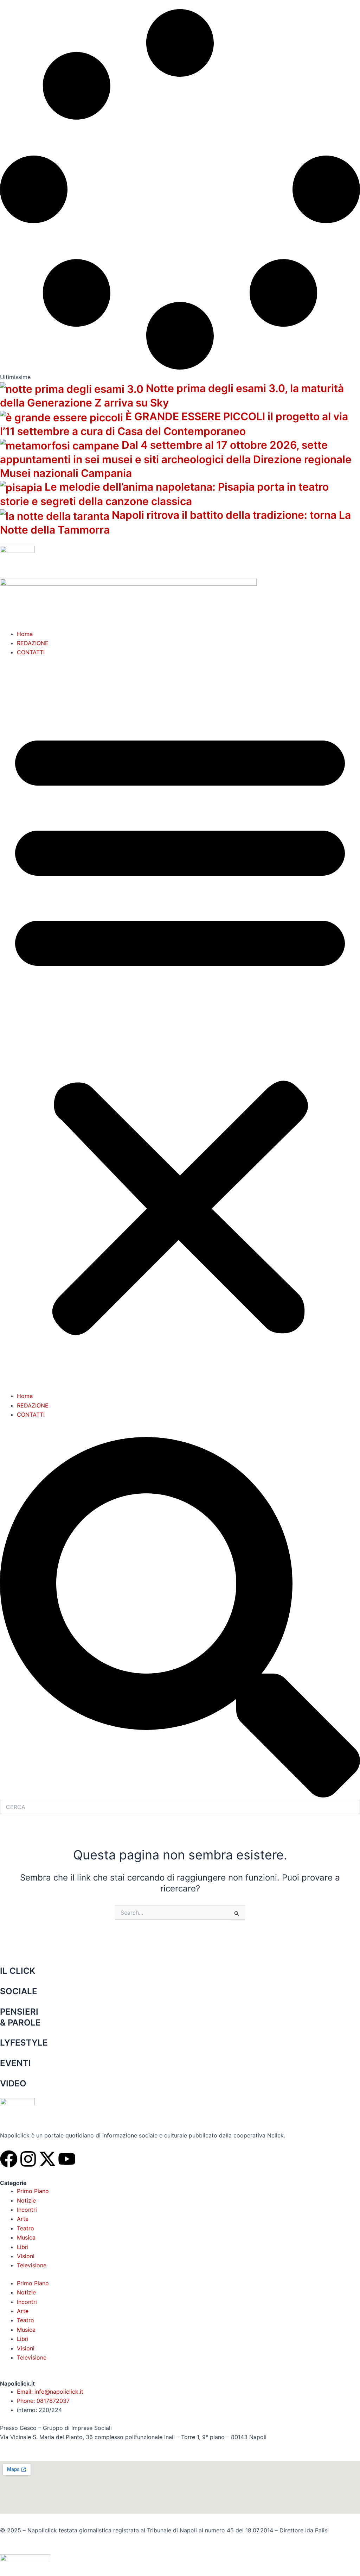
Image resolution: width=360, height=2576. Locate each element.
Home (25, 634)
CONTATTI (31, 652)
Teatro (25, 2228)
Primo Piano (33, 2191)
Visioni (26, 2256)
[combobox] (180, 1807)
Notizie (26, 2200)
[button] (180, 1029)
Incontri (27, 2210)
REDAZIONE (33, 643)
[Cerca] (180, 1796)
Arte (23, 2219)
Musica (26, 2237)
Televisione (32, 2265)
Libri (23, 2247)
